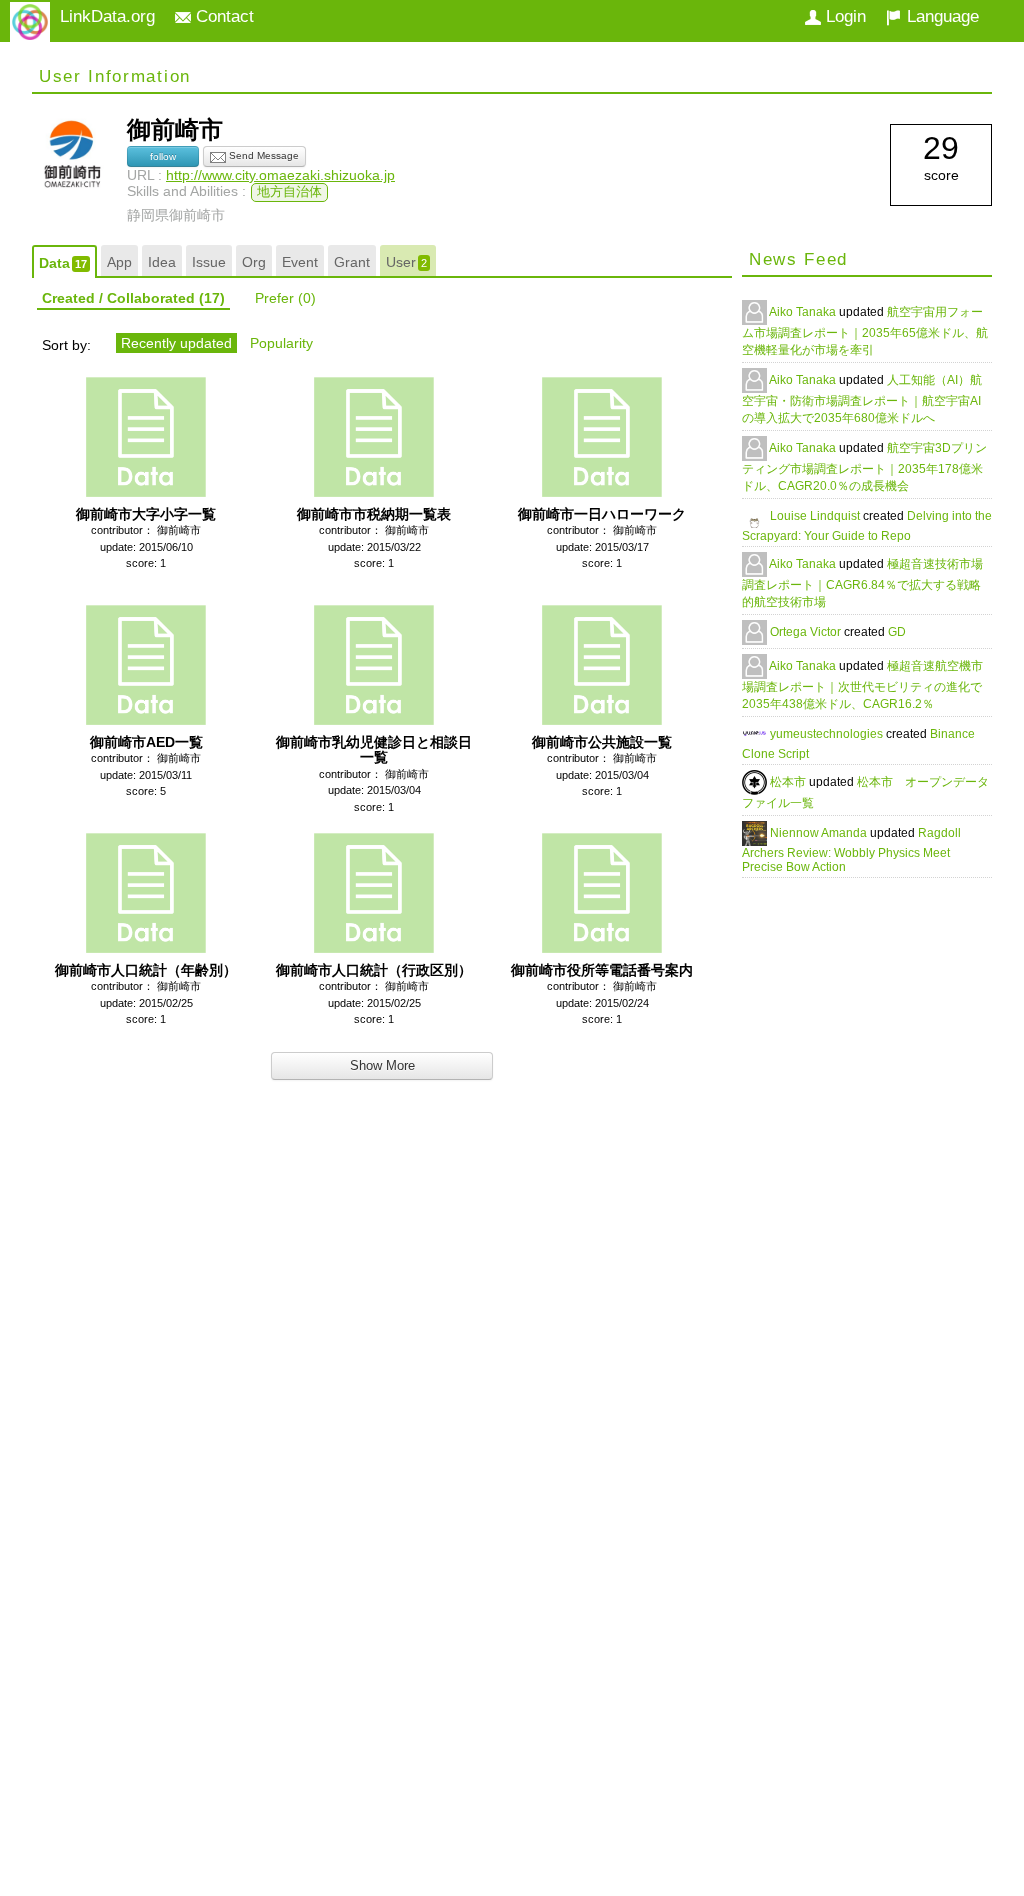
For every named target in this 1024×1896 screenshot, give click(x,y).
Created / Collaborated (133, 298)
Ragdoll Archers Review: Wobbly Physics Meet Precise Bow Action (851, 850)
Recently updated (176, 343)
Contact (222, 16)
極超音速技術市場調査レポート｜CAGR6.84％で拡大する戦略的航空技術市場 (862, 583)
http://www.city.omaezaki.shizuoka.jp (280, 175)
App (119, 262)
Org (254, 262)
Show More (382, 1065)
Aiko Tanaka (804, 312)
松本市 (789, 782)
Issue (209, 262)
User (406, 262)
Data (63, 263)
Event (300, 262)
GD (897, 632)
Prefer (285, 298)
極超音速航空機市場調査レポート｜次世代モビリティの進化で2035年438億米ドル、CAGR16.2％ (862, 685)
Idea (162, 262)
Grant (352, 262)
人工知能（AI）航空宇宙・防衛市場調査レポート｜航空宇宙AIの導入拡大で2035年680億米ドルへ (862, 399)
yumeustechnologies (828, 734)
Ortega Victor (807, 632)
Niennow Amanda (820, 833)
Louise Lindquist (816, 516)
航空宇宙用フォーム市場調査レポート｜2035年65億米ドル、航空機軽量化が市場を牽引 (865, 331)
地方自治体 (289, 192)
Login (843, 16)
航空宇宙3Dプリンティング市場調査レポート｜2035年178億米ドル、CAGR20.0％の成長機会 (864, 467)
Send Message (262, 155)
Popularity (281, 343)
